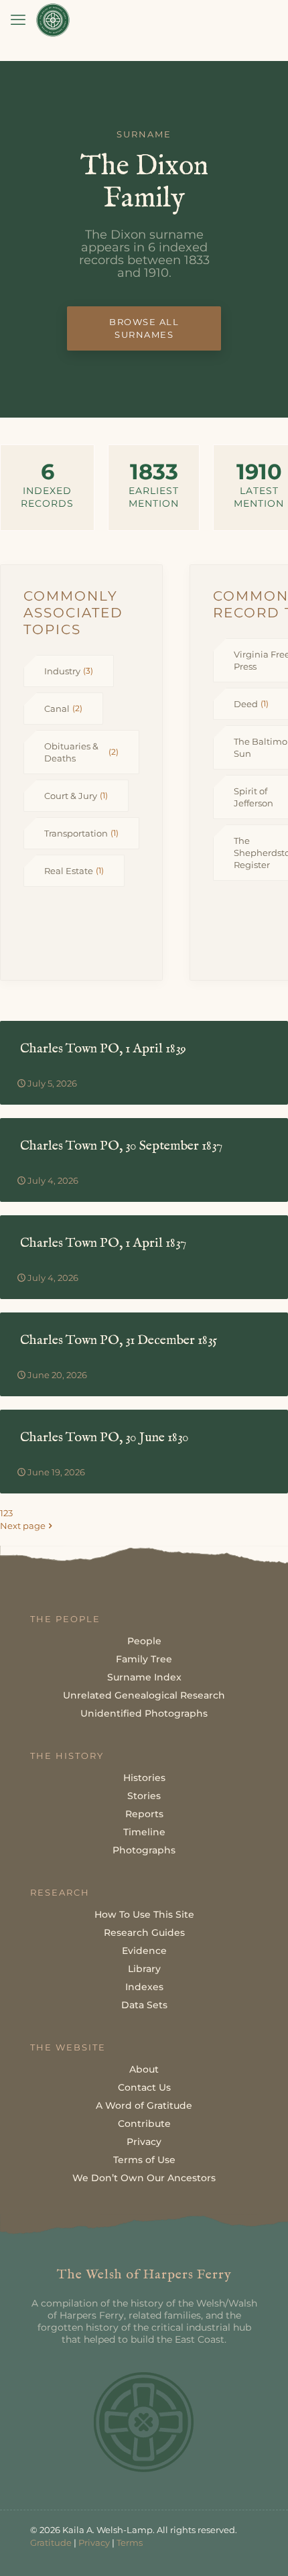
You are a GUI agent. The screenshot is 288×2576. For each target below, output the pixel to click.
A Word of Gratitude (144, 2105)
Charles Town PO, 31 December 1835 (119, 1340)
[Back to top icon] (261, 2549)
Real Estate (74, 871)
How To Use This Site (144, 1914)
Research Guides (144, 1933)
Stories (144, 1796)
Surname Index (144, 1677)
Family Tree (144, 1659)
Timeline (144, 1832)
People (144, 1641)
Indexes (144, 1987)
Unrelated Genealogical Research (144, 1695)
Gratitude (51, 2542)
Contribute (144, 2124)
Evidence (144, 1951)
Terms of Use (144, 2160)
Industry (69, 671)
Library (144, 1969)
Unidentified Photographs (144, 1713)
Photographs (144, 1850)
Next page (23, 1526)
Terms (130, 2542)
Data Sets (144, 2005)
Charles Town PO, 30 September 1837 (121, 1146)
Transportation (81, 833)
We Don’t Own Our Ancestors (144, 2178)
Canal (63, 709)
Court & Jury (76, 796)
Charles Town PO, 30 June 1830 (104, 1437)
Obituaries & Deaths (81, 752)
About (144, 2069)
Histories (144, 1778)
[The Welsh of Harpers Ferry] (53, 20)
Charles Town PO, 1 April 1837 (103, 1243)
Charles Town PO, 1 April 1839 (103, 1049)
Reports (144, 1814)
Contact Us (144, 2087)
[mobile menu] (18, 20)
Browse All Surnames (144, 328)
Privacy (144, 2142)
